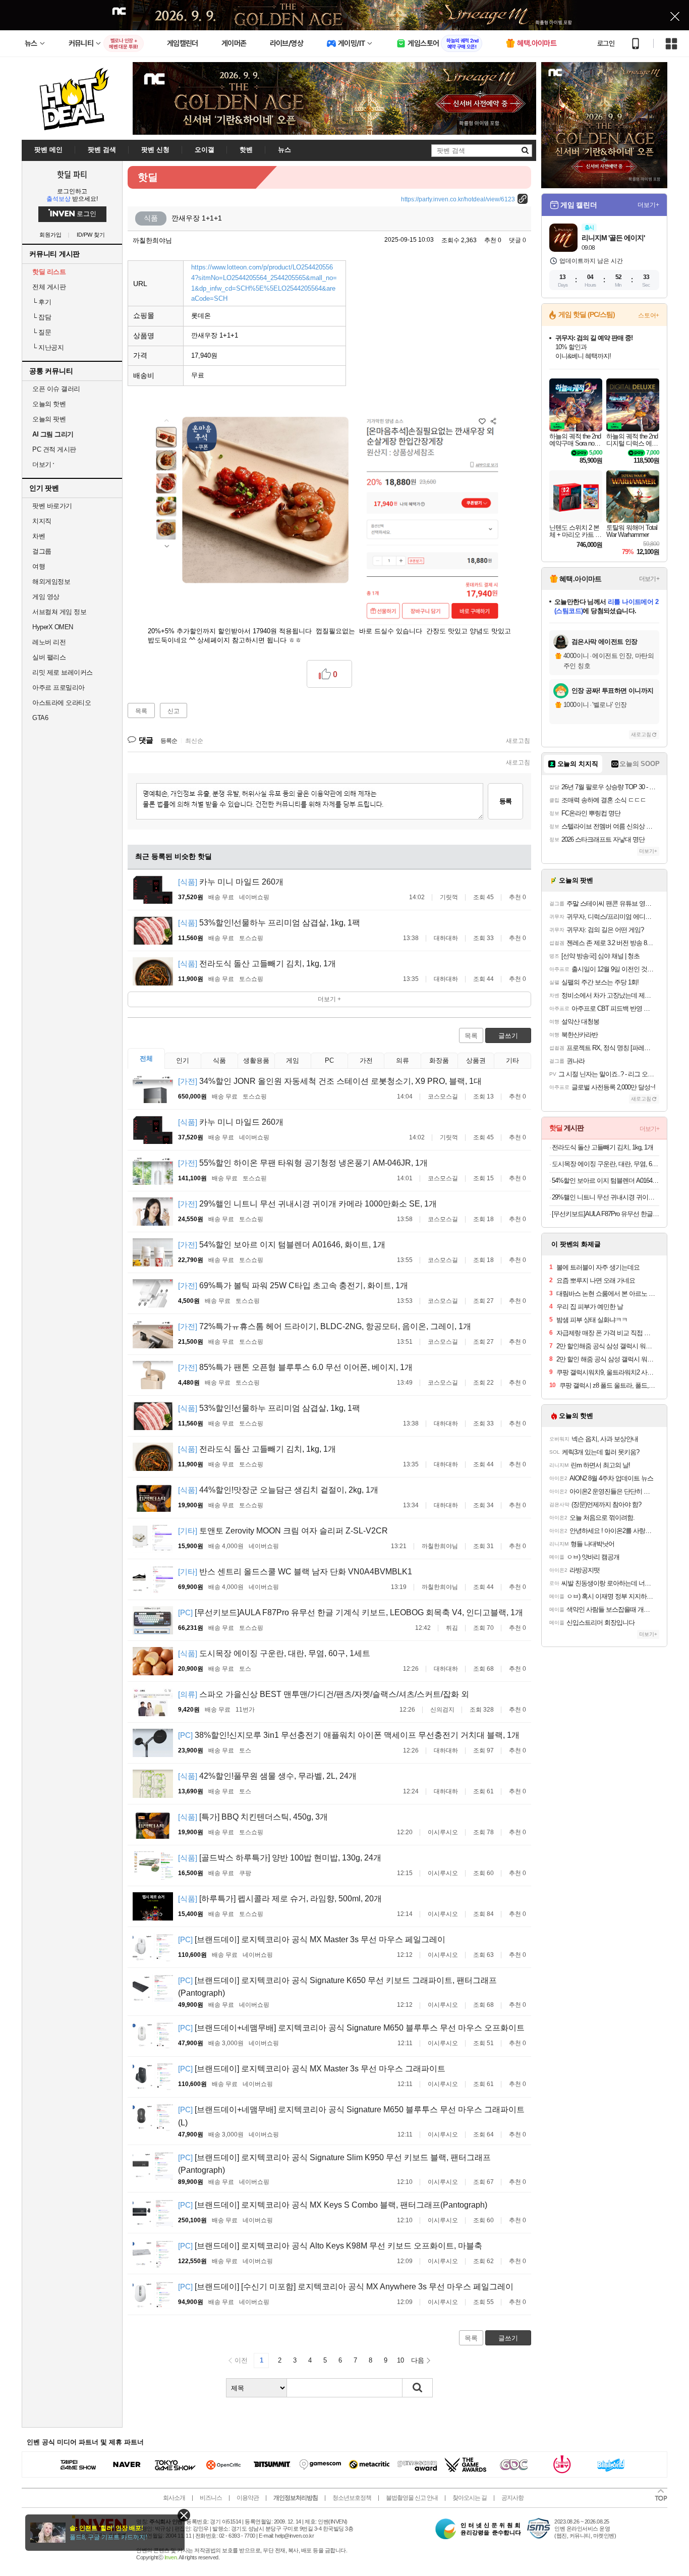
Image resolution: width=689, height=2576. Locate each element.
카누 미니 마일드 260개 (231, 882)
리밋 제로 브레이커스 (63, 672)
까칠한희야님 (152, 240)
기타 (512, 1060)
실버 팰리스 (49, 657)
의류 (403, 1060)
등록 (505, 801)
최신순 (194, 741)
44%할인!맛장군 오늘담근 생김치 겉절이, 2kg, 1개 (278, 1490)
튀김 (452, 1628)
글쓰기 (508, 1036)
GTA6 (40, 718)
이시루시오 (443, 1832)
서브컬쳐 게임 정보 (59, 612)
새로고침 (518, 741)
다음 (418, 2360)
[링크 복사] (523, 199)
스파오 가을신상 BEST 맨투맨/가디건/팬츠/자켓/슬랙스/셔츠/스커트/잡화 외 (324, 1694)
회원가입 (50, 235)
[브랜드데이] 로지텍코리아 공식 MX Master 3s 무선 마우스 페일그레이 (312, 1939)
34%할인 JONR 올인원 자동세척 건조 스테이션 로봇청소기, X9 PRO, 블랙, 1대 (330, 1081)
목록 (141, 711)
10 (400, 2360)
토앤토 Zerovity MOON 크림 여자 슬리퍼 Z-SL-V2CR (283, 1531)
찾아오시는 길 (470, 2498)
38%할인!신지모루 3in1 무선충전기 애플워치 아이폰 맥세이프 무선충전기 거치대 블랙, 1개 (349, 1735)
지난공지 (48, 347)
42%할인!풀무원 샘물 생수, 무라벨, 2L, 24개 (267, 1776)
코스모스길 (443, 1097)
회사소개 (174, 2498)
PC (329, 1060)
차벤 (39, 536)
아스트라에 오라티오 (62, 703)
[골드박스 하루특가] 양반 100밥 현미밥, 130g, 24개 (280, 1858)
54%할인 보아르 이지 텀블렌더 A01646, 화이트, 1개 (282, 1245)
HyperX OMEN (53, 627)
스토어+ (649, 315)
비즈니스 (211, 2498)
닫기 (184, 2515)
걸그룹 (42, 551)
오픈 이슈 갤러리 (56, 389)
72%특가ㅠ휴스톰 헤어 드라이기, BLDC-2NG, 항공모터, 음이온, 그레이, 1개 (325, 1326)
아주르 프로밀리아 (59, 688)
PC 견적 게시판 (54, 449)
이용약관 (248, 2498)
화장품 (439, 1060)
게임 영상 (46, 597)
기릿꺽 (449, 897)
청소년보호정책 (352, 2498)
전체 (146, 1058)
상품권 (476, 1060)
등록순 (169, 741)
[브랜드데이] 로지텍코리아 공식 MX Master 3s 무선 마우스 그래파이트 (312, 2069)
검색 (418, 2388)
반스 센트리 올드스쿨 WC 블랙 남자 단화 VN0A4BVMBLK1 (295, 1572)
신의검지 (442, 1710)
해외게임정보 (51, 582)
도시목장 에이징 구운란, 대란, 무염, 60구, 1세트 (274, 1653)
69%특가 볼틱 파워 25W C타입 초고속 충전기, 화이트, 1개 (293, 1285)
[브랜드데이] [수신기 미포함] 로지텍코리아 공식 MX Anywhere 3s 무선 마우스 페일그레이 (346, 2287)
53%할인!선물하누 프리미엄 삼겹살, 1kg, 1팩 (269, 923)
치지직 (42, 521)
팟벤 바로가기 (52, 506)
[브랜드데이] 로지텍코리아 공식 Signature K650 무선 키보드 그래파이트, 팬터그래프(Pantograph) (337, 1987)
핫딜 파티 (72, 174)
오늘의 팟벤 (49, 419)
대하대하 (446, 938)
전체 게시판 (49, 287)
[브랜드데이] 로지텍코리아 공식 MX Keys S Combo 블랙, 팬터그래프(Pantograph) (333, 2205)
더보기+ (648, 205)
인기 (183, 1060)
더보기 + (329, 999)
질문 (42, 332)
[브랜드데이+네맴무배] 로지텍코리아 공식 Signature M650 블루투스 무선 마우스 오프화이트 (351, 2028)
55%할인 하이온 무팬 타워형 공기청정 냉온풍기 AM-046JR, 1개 (303, 1163)
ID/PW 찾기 (91, 235)
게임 (293, 1060)
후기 (42, 302)
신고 (174, 711)
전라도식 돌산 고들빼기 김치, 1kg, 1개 (257, 964)
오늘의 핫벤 (49, 404)
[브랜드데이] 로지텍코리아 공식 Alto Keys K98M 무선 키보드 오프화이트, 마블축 (330, 2246)
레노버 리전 (49, 642)
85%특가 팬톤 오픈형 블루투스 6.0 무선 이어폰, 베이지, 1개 (295, 1367)
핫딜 (148, 177)
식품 (219, 1060)
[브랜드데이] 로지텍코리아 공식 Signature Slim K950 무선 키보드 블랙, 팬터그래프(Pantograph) (334, 2164)
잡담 (42, 317)
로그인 (606, 43)
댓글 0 (518, 240)
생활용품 (256, 1060)
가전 (366, 1060)
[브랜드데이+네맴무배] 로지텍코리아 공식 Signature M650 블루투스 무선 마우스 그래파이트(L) (351, 2116)
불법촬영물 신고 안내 (412, 2498)
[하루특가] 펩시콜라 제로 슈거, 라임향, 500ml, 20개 (280, 1899)
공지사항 (512, 2498)
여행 (39, 566)
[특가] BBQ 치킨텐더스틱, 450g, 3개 (253, 1817)
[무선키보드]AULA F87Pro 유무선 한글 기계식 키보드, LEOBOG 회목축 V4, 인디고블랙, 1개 (351, 1612)
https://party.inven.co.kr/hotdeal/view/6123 (458, 199)
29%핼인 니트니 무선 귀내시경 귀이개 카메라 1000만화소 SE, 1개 (307, 1204)
